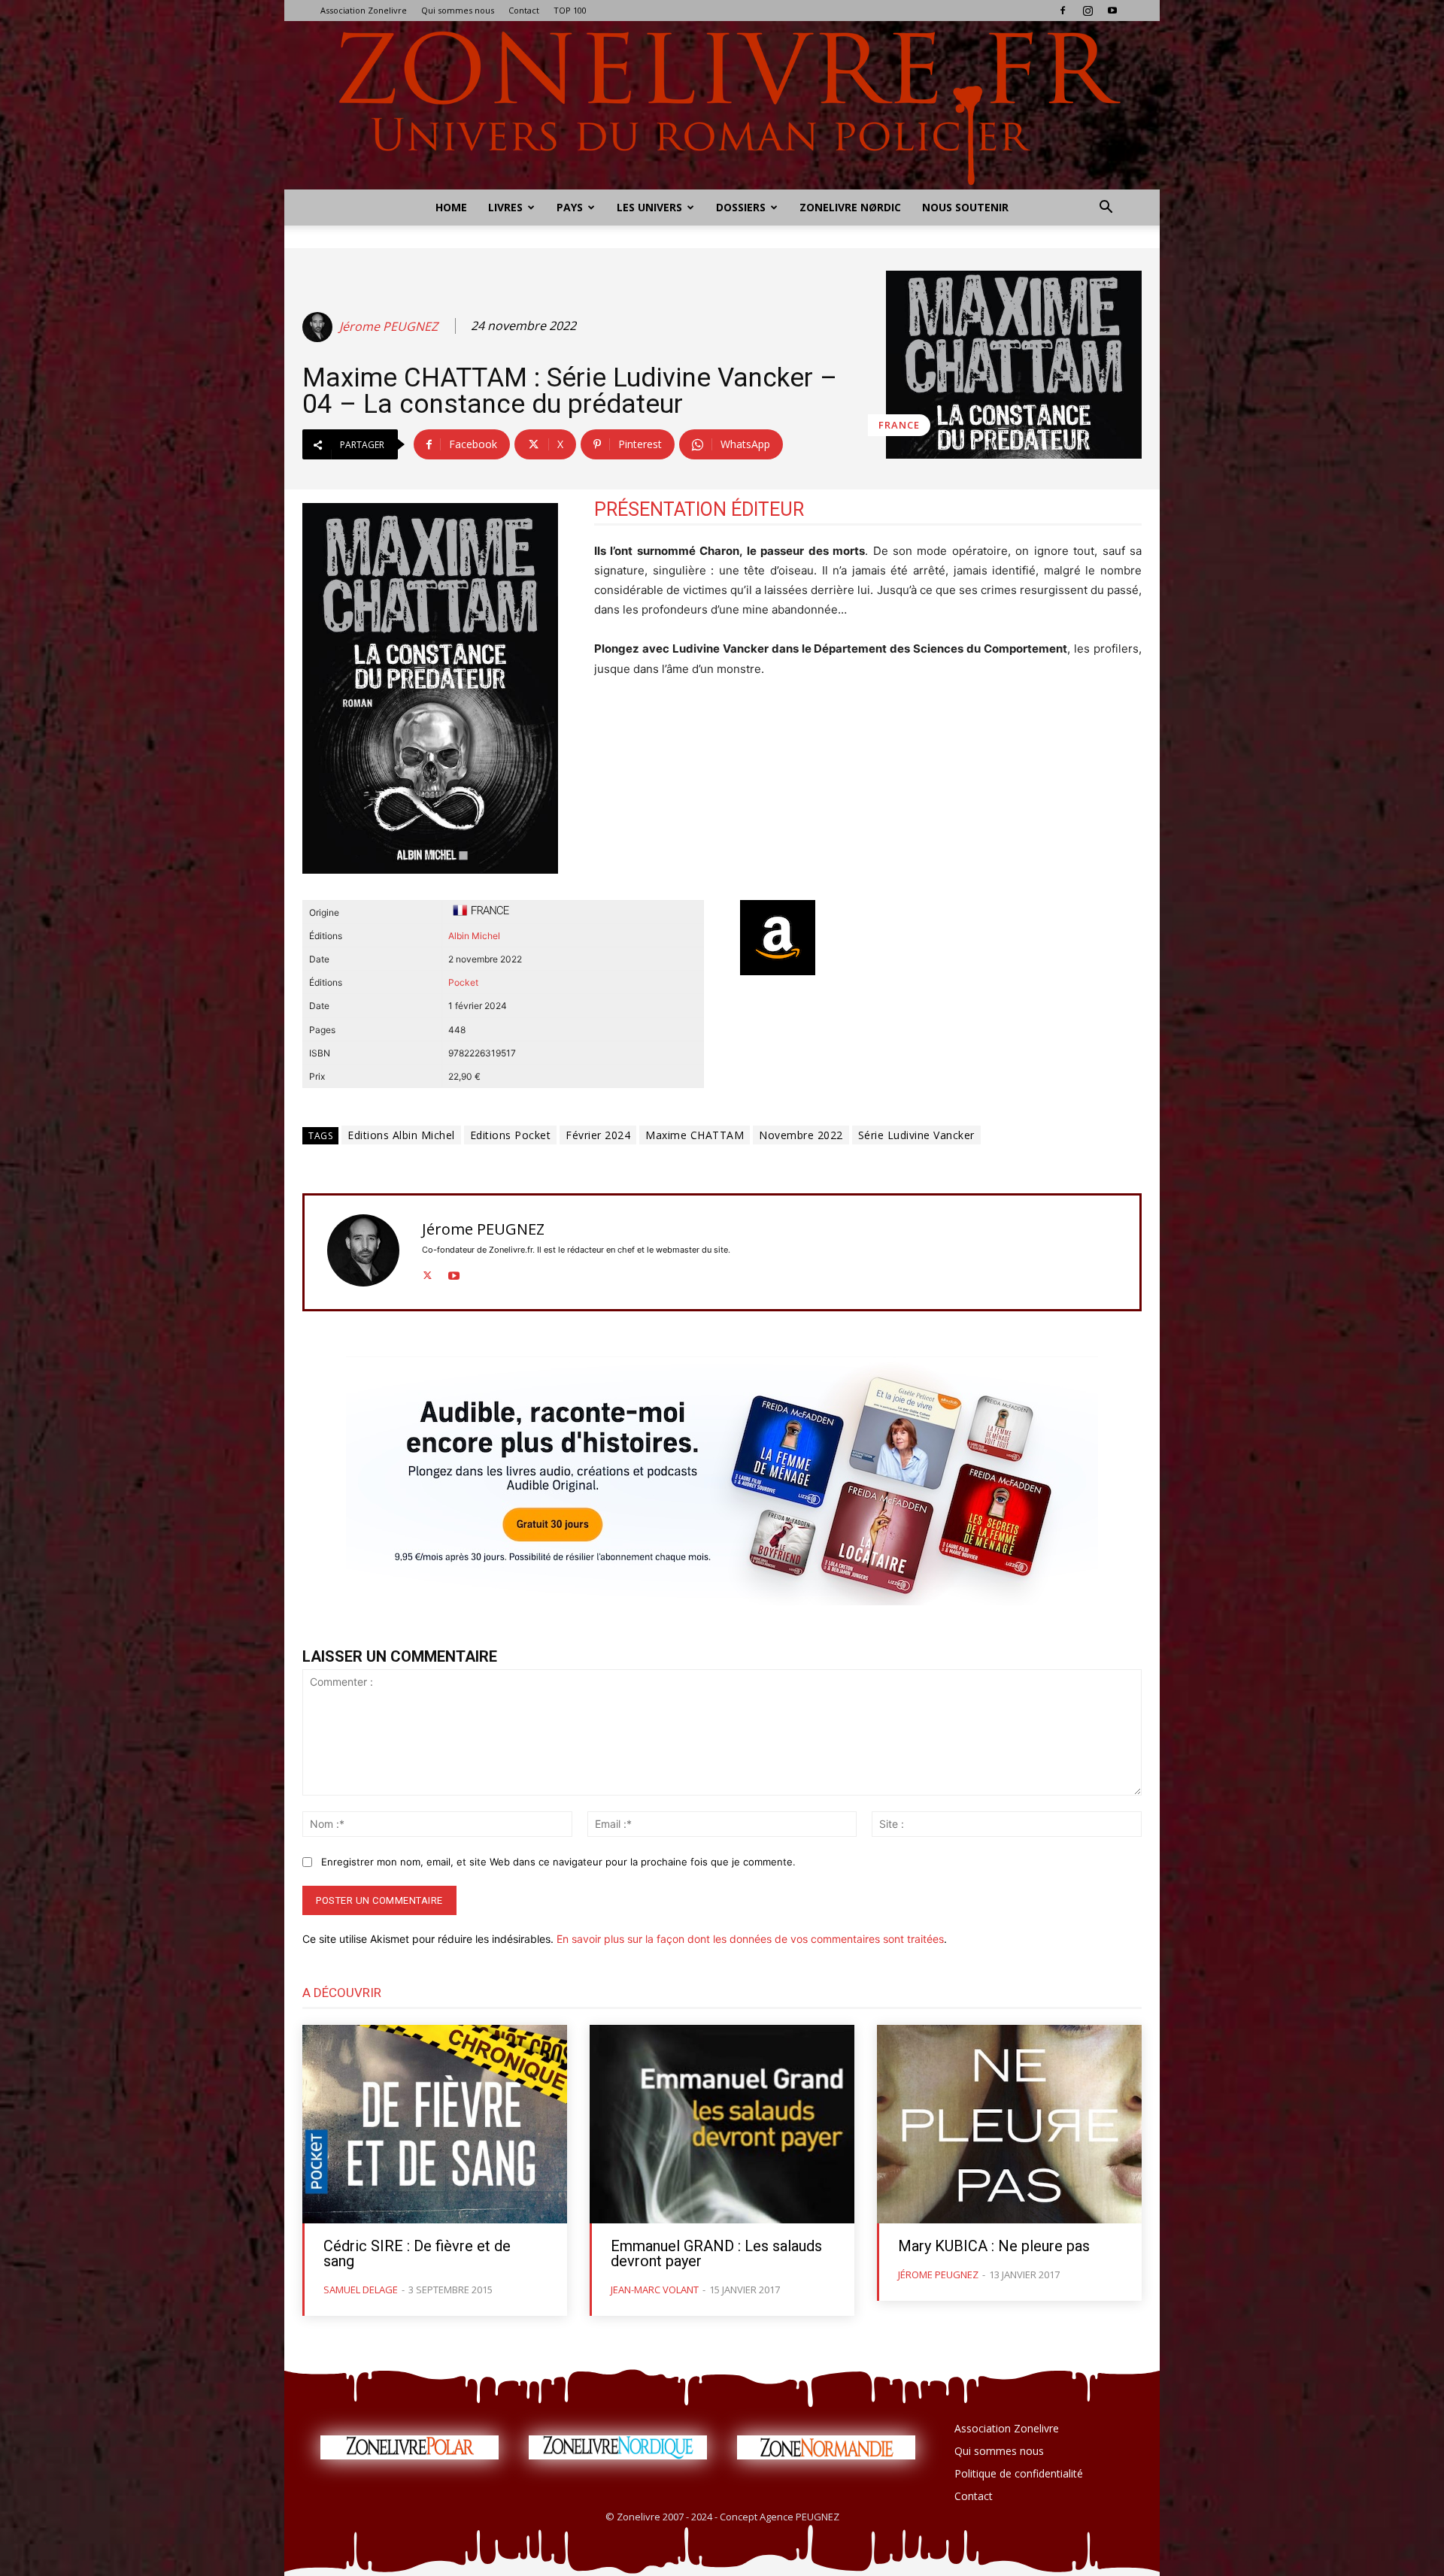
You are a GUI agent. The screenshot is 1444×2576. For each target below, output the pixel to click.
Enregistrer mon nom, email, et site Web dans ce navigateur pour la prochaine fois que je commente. (558, 1862)
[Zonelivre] (722, 105)
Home (451, 207)
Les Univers (649, 207)
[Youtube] (1112, 11)
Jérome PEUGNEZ (388, 327)
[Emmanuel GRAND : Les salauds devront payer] (722, 2124)
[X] (428, 1273)
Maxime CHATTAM (695, 1135)
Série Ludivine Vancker (916, 1135)
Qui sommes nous (458, 10)
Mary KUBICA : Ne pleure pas (994, 2246)
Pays (570, 207)
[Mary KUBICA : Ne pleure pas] (1009, 2124)
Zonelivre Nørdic (850, 207)
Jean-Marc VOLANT (655, 2290)
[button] (1106, 209)
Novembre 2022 (801, 1135)
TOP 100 (570, 10)
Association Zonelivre (364, 10)
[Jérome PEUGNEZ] (320, 327)
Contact (524, 10)
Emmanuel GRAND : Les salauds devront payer (716, 2253)
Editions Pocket (511, 1135)
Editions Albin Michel (401, 1135)
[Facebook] (1063, 11)
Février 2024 (598, 1135)
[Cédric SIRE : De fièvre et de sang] (435, 2124)
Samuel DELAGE (361, 2290)
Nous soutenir (965, 207)
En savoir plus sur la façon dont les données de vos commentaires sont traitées (750, 1939)
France (899, 425)
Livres (505, 207)
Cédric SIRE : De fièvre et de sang (417, 2253)
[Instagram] (1088, 11)
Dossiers (741, 207)
